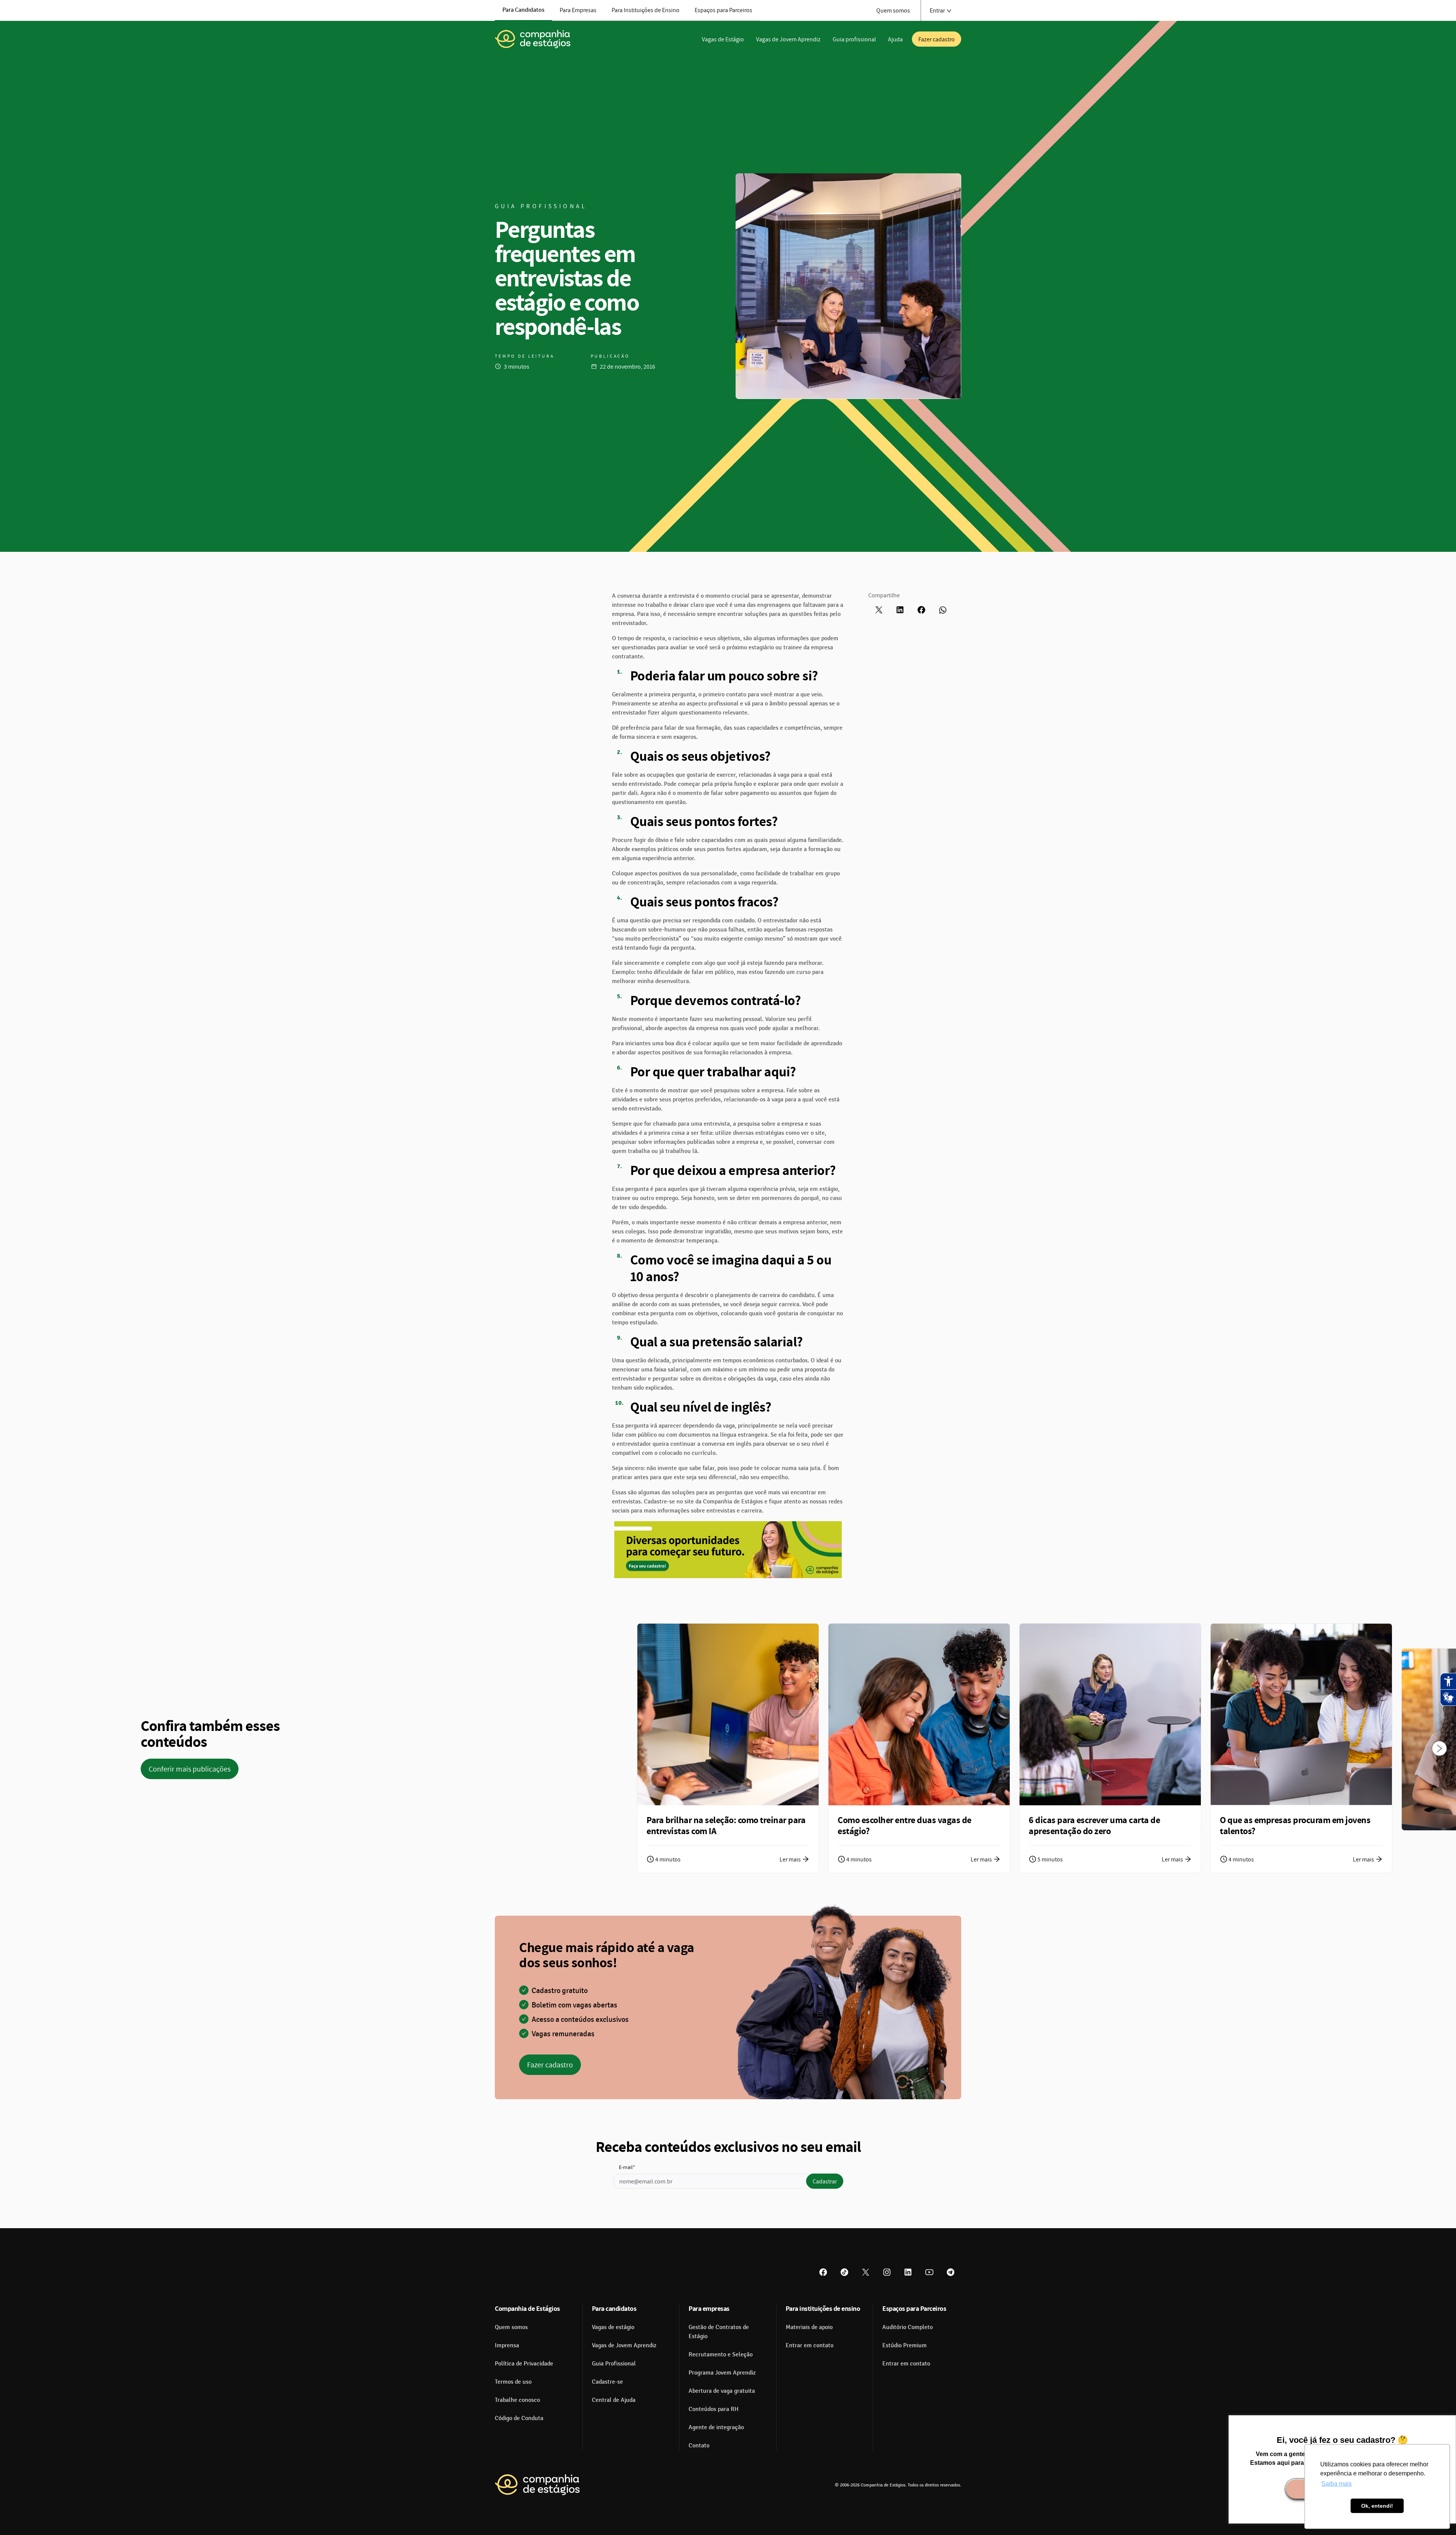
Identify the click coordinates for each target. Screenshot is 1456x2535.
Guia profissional (854, 39)
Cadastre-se (607, 2382)
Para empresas (709, 2308)
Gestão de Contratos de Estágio (719, 2332)
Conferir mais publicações (190, 1769)
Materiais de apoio (809, 2327)
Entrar (937, 10)
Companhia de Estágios (527, 2308)
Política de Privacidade (524, 2364)
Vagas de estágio (613, 2327)
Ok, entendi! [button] (1377, 2506)
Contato (699, 2445)
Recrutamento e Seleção (721, 2354)
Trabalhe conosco (517, 2400)
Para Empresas (578, 10)
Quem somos (893, 10)
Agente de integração (716, 2427)
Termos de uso (513, 2382)
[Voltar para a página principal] (537, 2485)
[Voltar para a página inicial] (533, 39)
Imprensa (507, 2345)
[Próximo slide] (1439, 1748)
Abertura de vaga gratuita (722, 2391)
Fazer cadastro (937, 39)
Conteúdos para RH (714, 2409)
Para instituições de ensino (823, 2308)
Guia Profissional (614, 2364)
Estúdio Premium (905, 2345)
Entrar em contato (810, 2345)
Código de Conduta (519, 2418)
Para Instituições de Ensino (646, 10)
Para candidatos (614, 2308)
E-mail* (627, 2167)
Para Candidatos (523, 10)
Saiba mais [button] (1337, 2484)
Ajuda (895, 39)
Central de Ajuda (614, 2400)
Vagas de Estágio (723, 39)
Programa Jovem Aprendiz (722, 2373)
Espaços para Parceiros (723, 10)
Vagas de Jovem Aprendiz (788, 39)
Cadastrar (825, 2181)
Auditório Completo (908, 2327)
